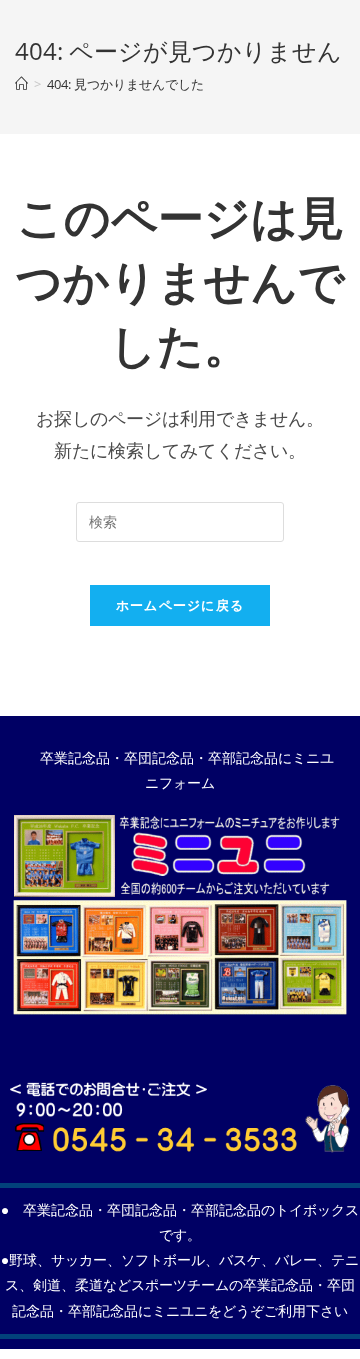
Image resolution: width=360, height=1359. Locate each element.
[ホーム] (21, 84)
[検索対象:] (180, 522)
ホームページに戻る (180, 605)
